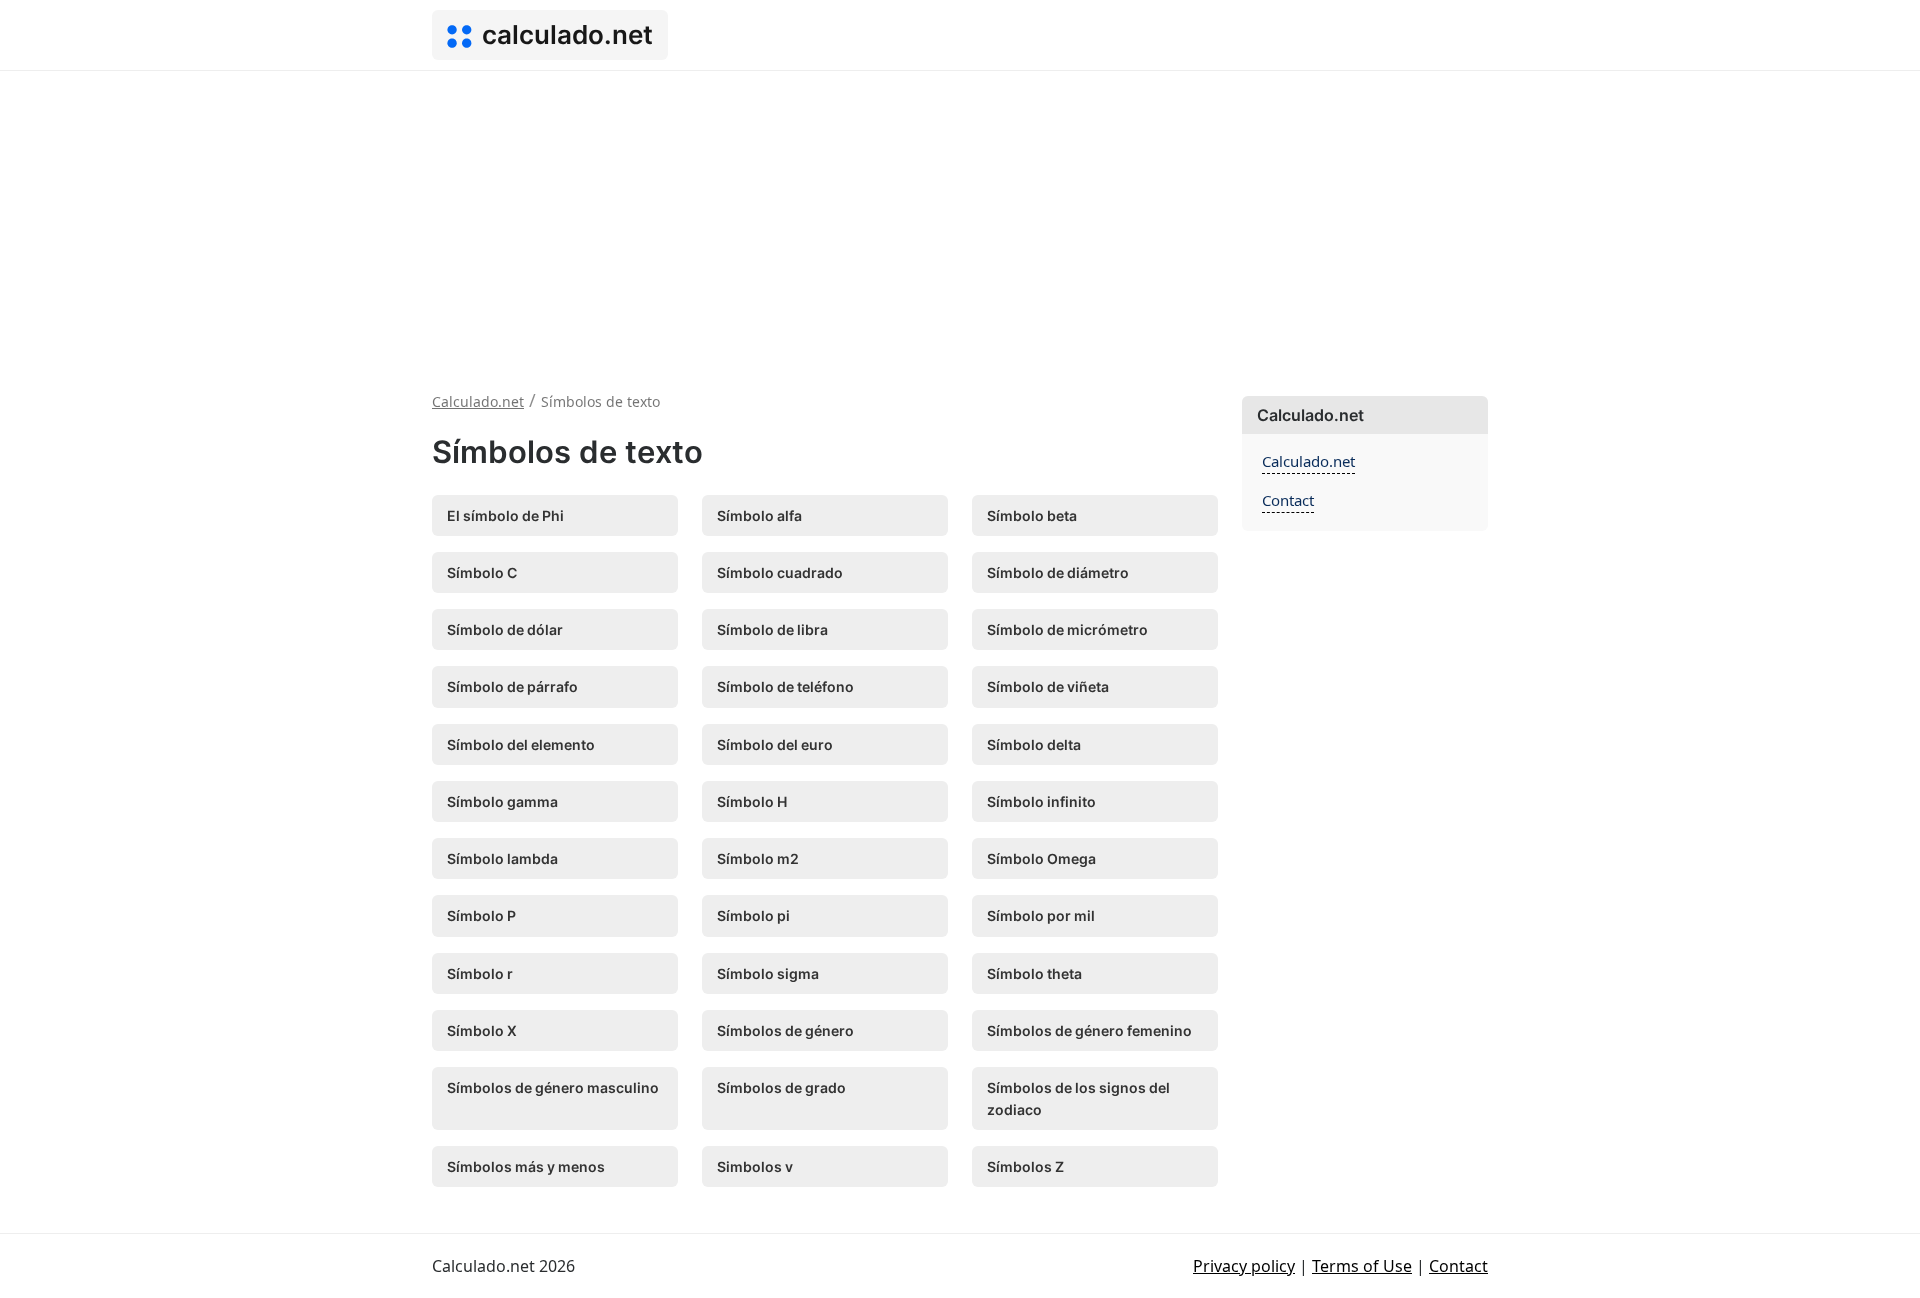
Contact (1288, 500)
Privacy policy (1244, 1266)
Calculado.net (1308, 461)
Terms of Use (1362, 1266)
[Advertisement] (960, 221)
